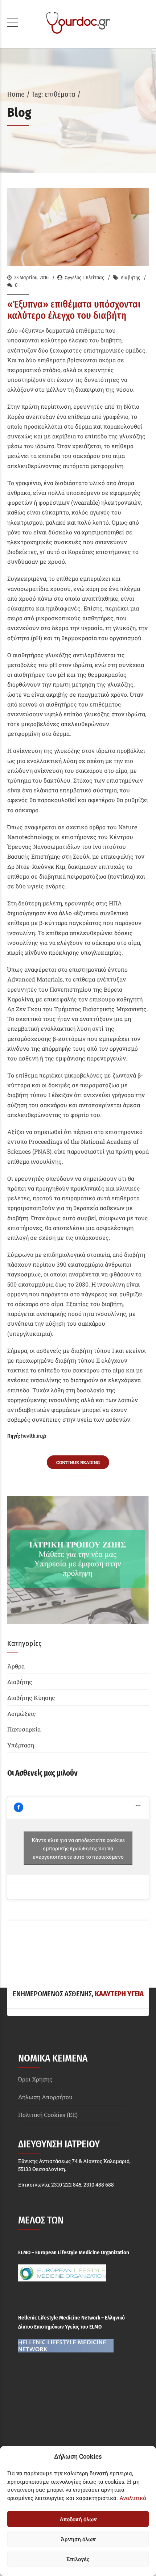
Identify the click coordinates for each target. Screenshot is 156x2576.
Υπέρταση (21, 1745)
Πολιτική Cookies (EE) (48, 2115)
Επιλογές (78, 2559)
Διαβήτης (130, 278)
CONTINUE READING (78, 1462)
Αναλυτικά (133, 2498)
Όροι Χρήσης (35, 2079)
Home (16, 94)
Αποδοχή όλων (78, 2519)
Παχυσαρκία (24, 1729)
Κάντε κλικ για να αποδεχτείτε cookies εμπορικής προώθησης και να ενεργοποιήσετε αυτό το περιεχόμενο (78, 1848)
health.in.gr (34, 1436)
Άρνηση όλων (78, 2539)
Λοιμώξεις (22, 1714)
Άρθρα (16, 1666)
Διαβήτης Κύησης (31, 1698)
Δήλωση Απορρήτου (45, 2097)
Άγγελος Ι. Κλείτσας (85, 278)
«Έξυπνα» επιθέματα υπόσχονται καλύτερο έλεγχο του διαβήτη (74, 310)
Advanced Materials (35, 979)
